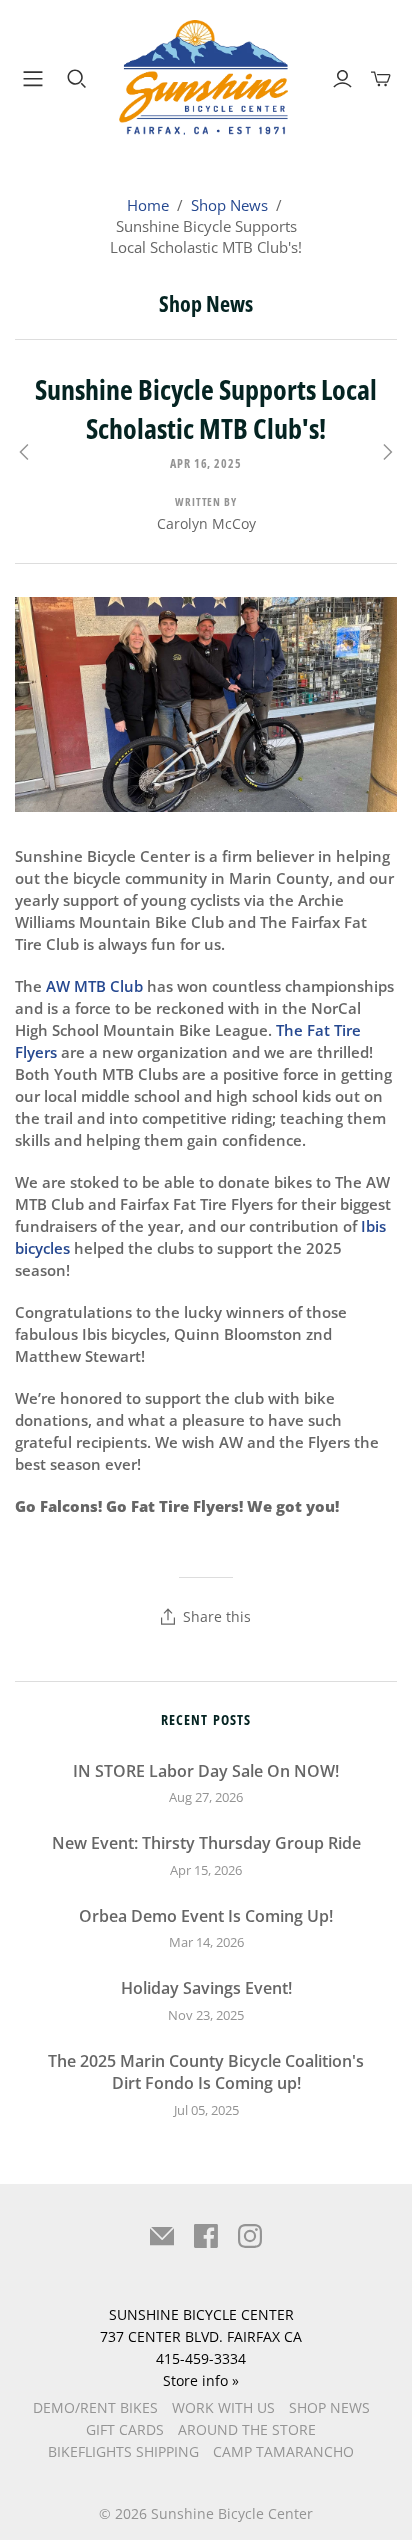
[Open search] (77, 79)
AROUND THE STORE (247, 2429)
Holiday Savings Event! (206, 1988)
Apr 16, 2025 (206, 463)
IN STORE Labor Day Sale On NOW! (206, 1771)
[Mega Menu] (29, 79)
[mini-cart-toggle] (381, 79)
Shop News (229, 205)
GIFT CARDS (125, 2429)
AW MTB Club (94, 986)
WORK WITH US (223, 2407)
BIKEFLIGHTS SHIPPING (123, 2451)
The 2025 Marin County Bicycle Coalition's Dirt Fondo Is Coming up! (206, 2072)
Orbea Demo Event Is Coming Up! (206, 1916)
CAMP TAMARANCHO (283, 2451)
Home (148, 205)
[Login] (342, 79)
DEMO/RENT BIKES (95, 2407)
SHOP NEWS (329, 2407)
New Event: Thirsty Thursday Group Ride (206, 1843)
